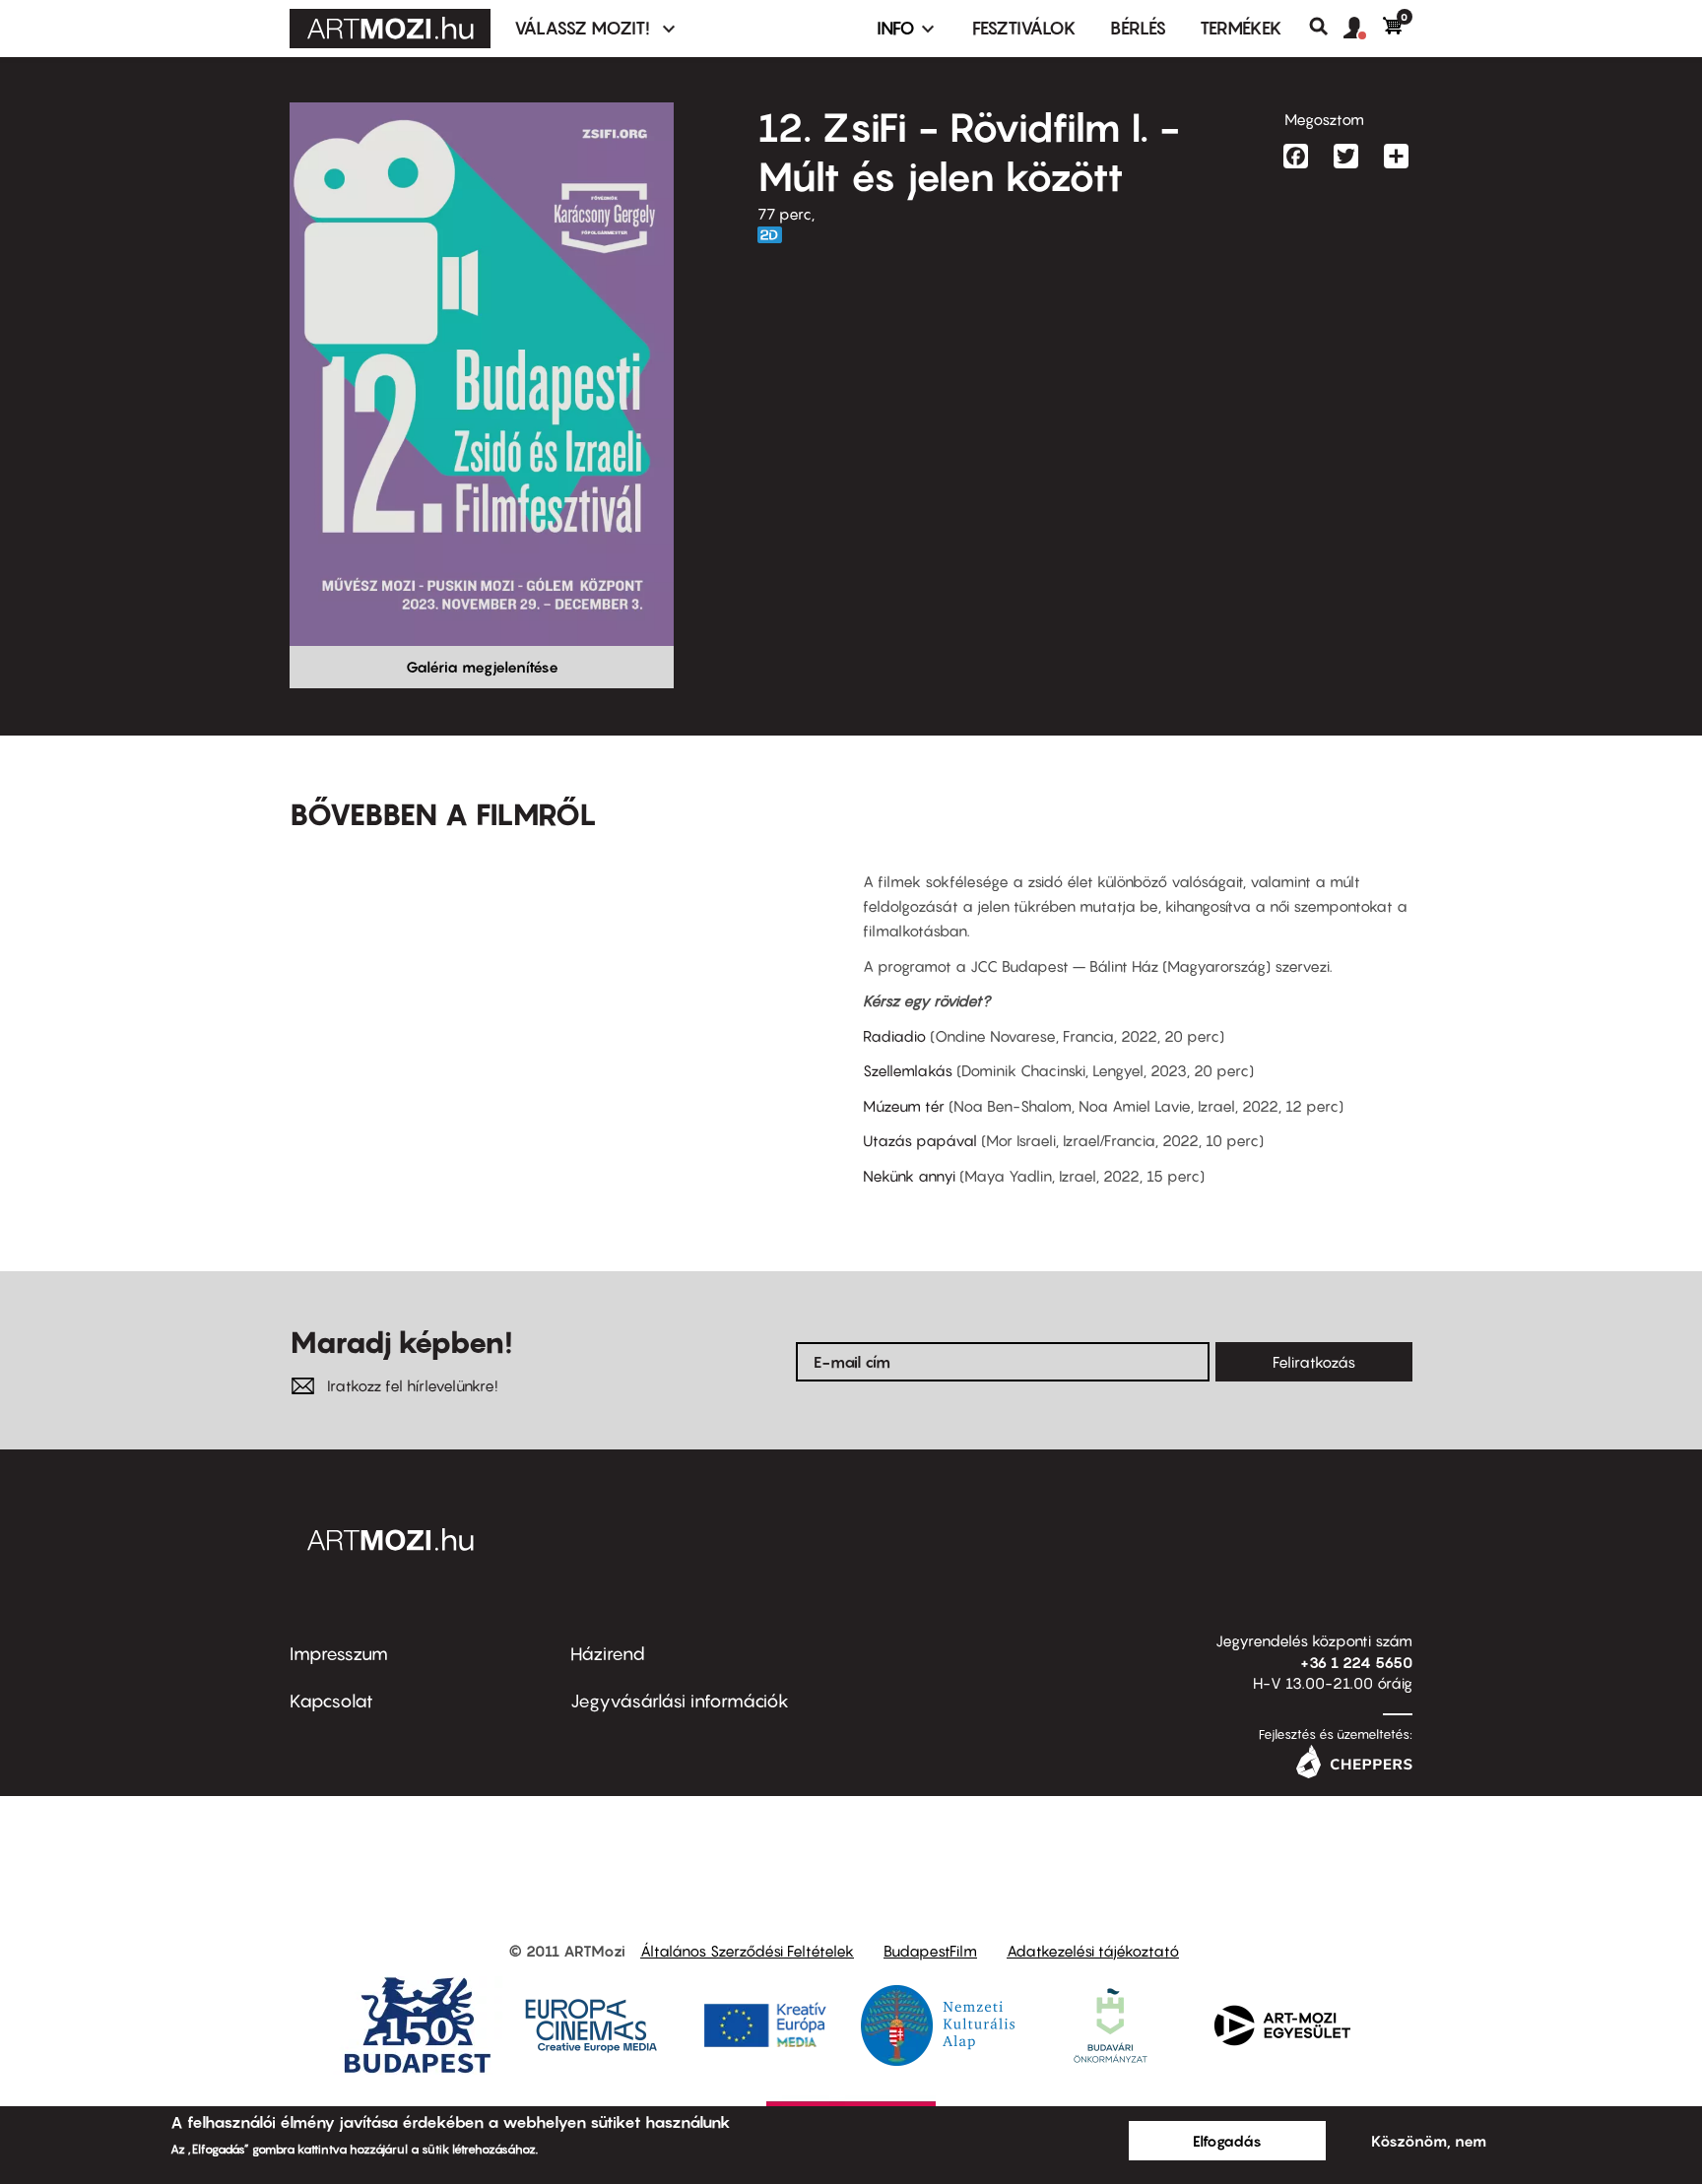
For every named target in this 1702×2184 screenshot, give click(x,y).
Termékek (1241, 28)
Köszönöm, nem (1429, 2141)
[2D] (775, 235)
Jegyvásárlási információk (680, 1701)
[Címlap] (390, 29)
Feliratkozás (1314, 1362)
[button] (1363, 29)
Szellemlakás (910, 1070)
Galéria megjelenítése (482, 667)
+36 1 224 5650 (1356, 1662)
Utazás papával (920, 1140)
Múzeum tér (904, 1106)
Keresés (1326, 27)
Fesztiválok (1024, 28)
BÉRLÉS (1138, 28)
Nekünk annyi (909, 1176)
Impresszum (339, 1654)
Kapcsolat (331, 1701)
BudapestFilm (930, 1951)
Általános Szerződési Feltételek (747, 1951)
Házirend (608, 1654)
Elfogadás (1227, 2141)
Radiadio (894, 1036)
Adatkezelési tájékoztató (1093, 1951)
